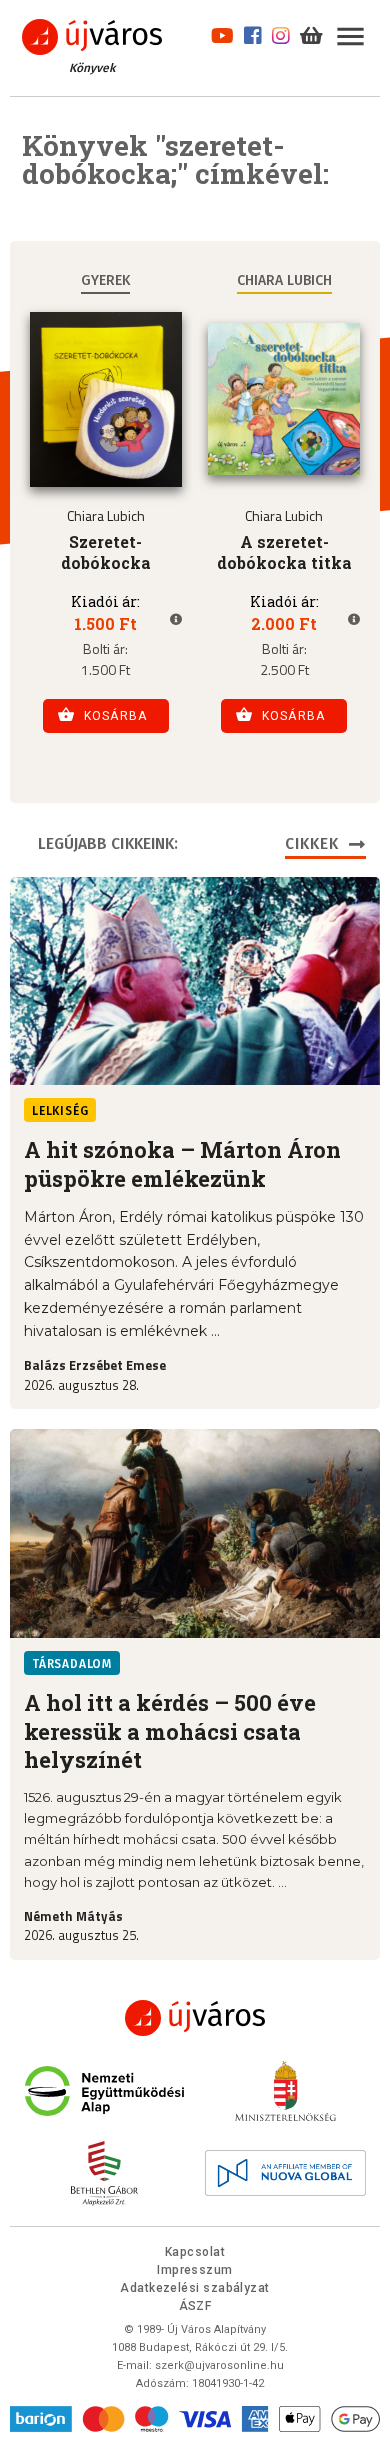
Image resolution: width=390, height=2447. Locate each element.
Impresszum (195, 2270)
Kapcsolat (195, 2252)
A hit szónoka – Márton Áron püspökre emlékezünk (182, 1164)
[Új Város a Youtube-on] (222, 33)
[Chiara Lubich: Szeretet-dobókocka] (106, 399)
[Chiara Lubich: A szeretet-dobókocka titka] (284, 399)
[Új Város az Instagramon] (281, 33)
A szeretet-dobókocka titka (284, 552)
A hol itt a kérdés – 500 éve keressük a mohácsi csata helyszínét (170, 1731)
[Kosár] (311, 33)
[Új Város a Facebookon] (253, 33)
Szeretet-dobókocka (106, 552)
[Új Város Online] (195, 2018)
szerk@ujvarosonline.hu (219, 2365)
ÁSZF (195, 2306)
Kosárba (116, 716)
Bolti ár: (105, 650)
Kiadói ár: (105, 603)
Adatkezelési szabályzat (194, 2288)
